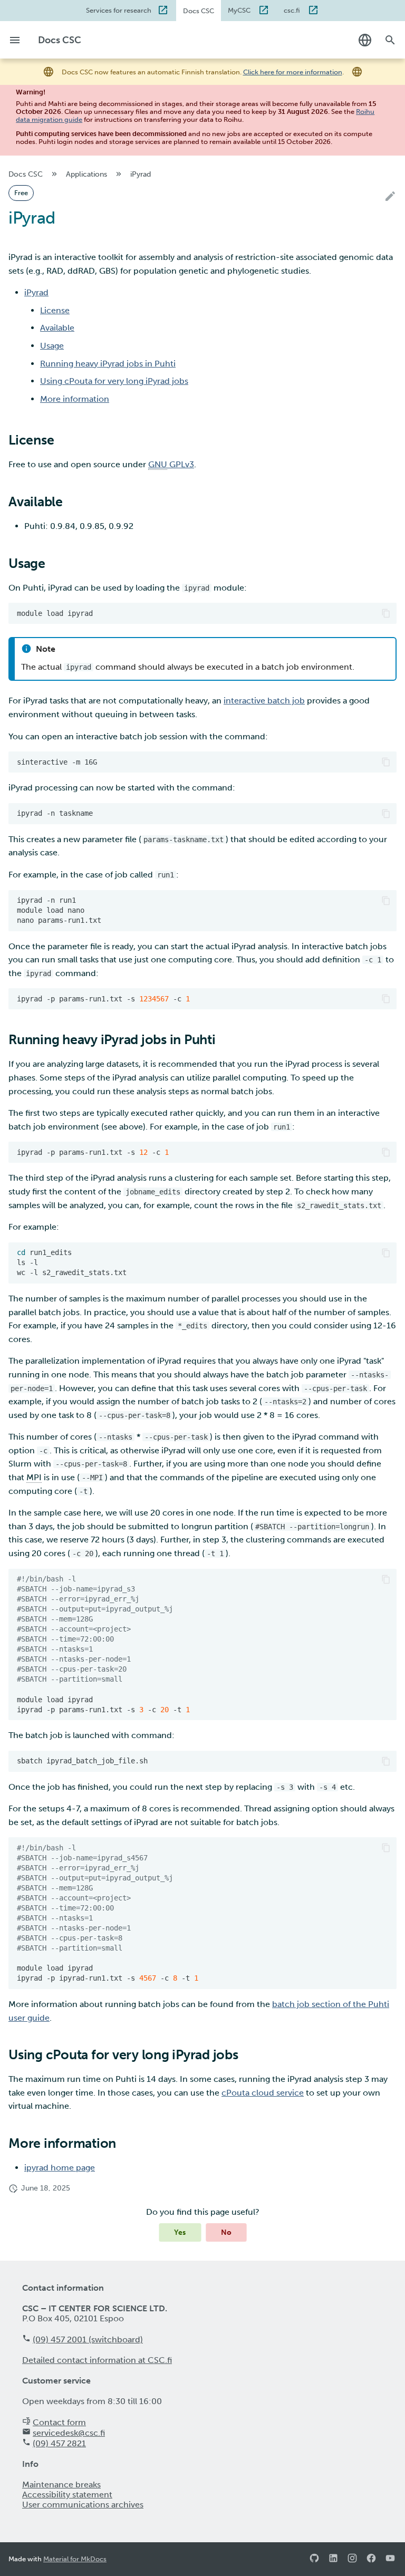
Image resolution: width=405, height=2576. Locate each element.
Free (21, 193)
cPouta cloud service (263, 2093)
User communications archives (83, 2505)
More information (75, 399)
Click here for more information (293, 72)
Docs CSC (199, 11)
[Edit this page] (390, 197)
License (55, 310)
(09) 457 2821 (59, 2443)
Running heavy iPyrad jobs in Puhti (108, 364)
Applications (86, 174)
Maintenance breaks (61, 2485)
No (226, 2232)
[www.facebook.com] (371, 2559)
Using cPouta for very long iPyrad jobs (114, 381)
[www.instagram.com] (352, 2559)
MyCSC (240, 10)
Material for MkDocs (75, 2559)
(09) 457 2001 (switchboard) (88, 2339)
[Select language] (365, 40)
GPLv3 (171, 464)
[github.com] (314, 2559)
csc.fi (293, 10)
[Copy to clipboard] (386, 613)
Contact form (59, 2422)
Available (57, 328)
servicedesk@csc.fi (69, 2433)
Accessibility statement (67, 2495)
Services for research (119, 10)
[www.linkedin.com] (333, 2559)
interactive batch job (264, 701)
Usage (52, 346)
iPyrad (36, 292)
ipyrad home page (60, 2168)
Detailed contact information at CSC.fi (97, 2360)
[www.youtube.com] (390, 2559)
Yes (180, 2232)
